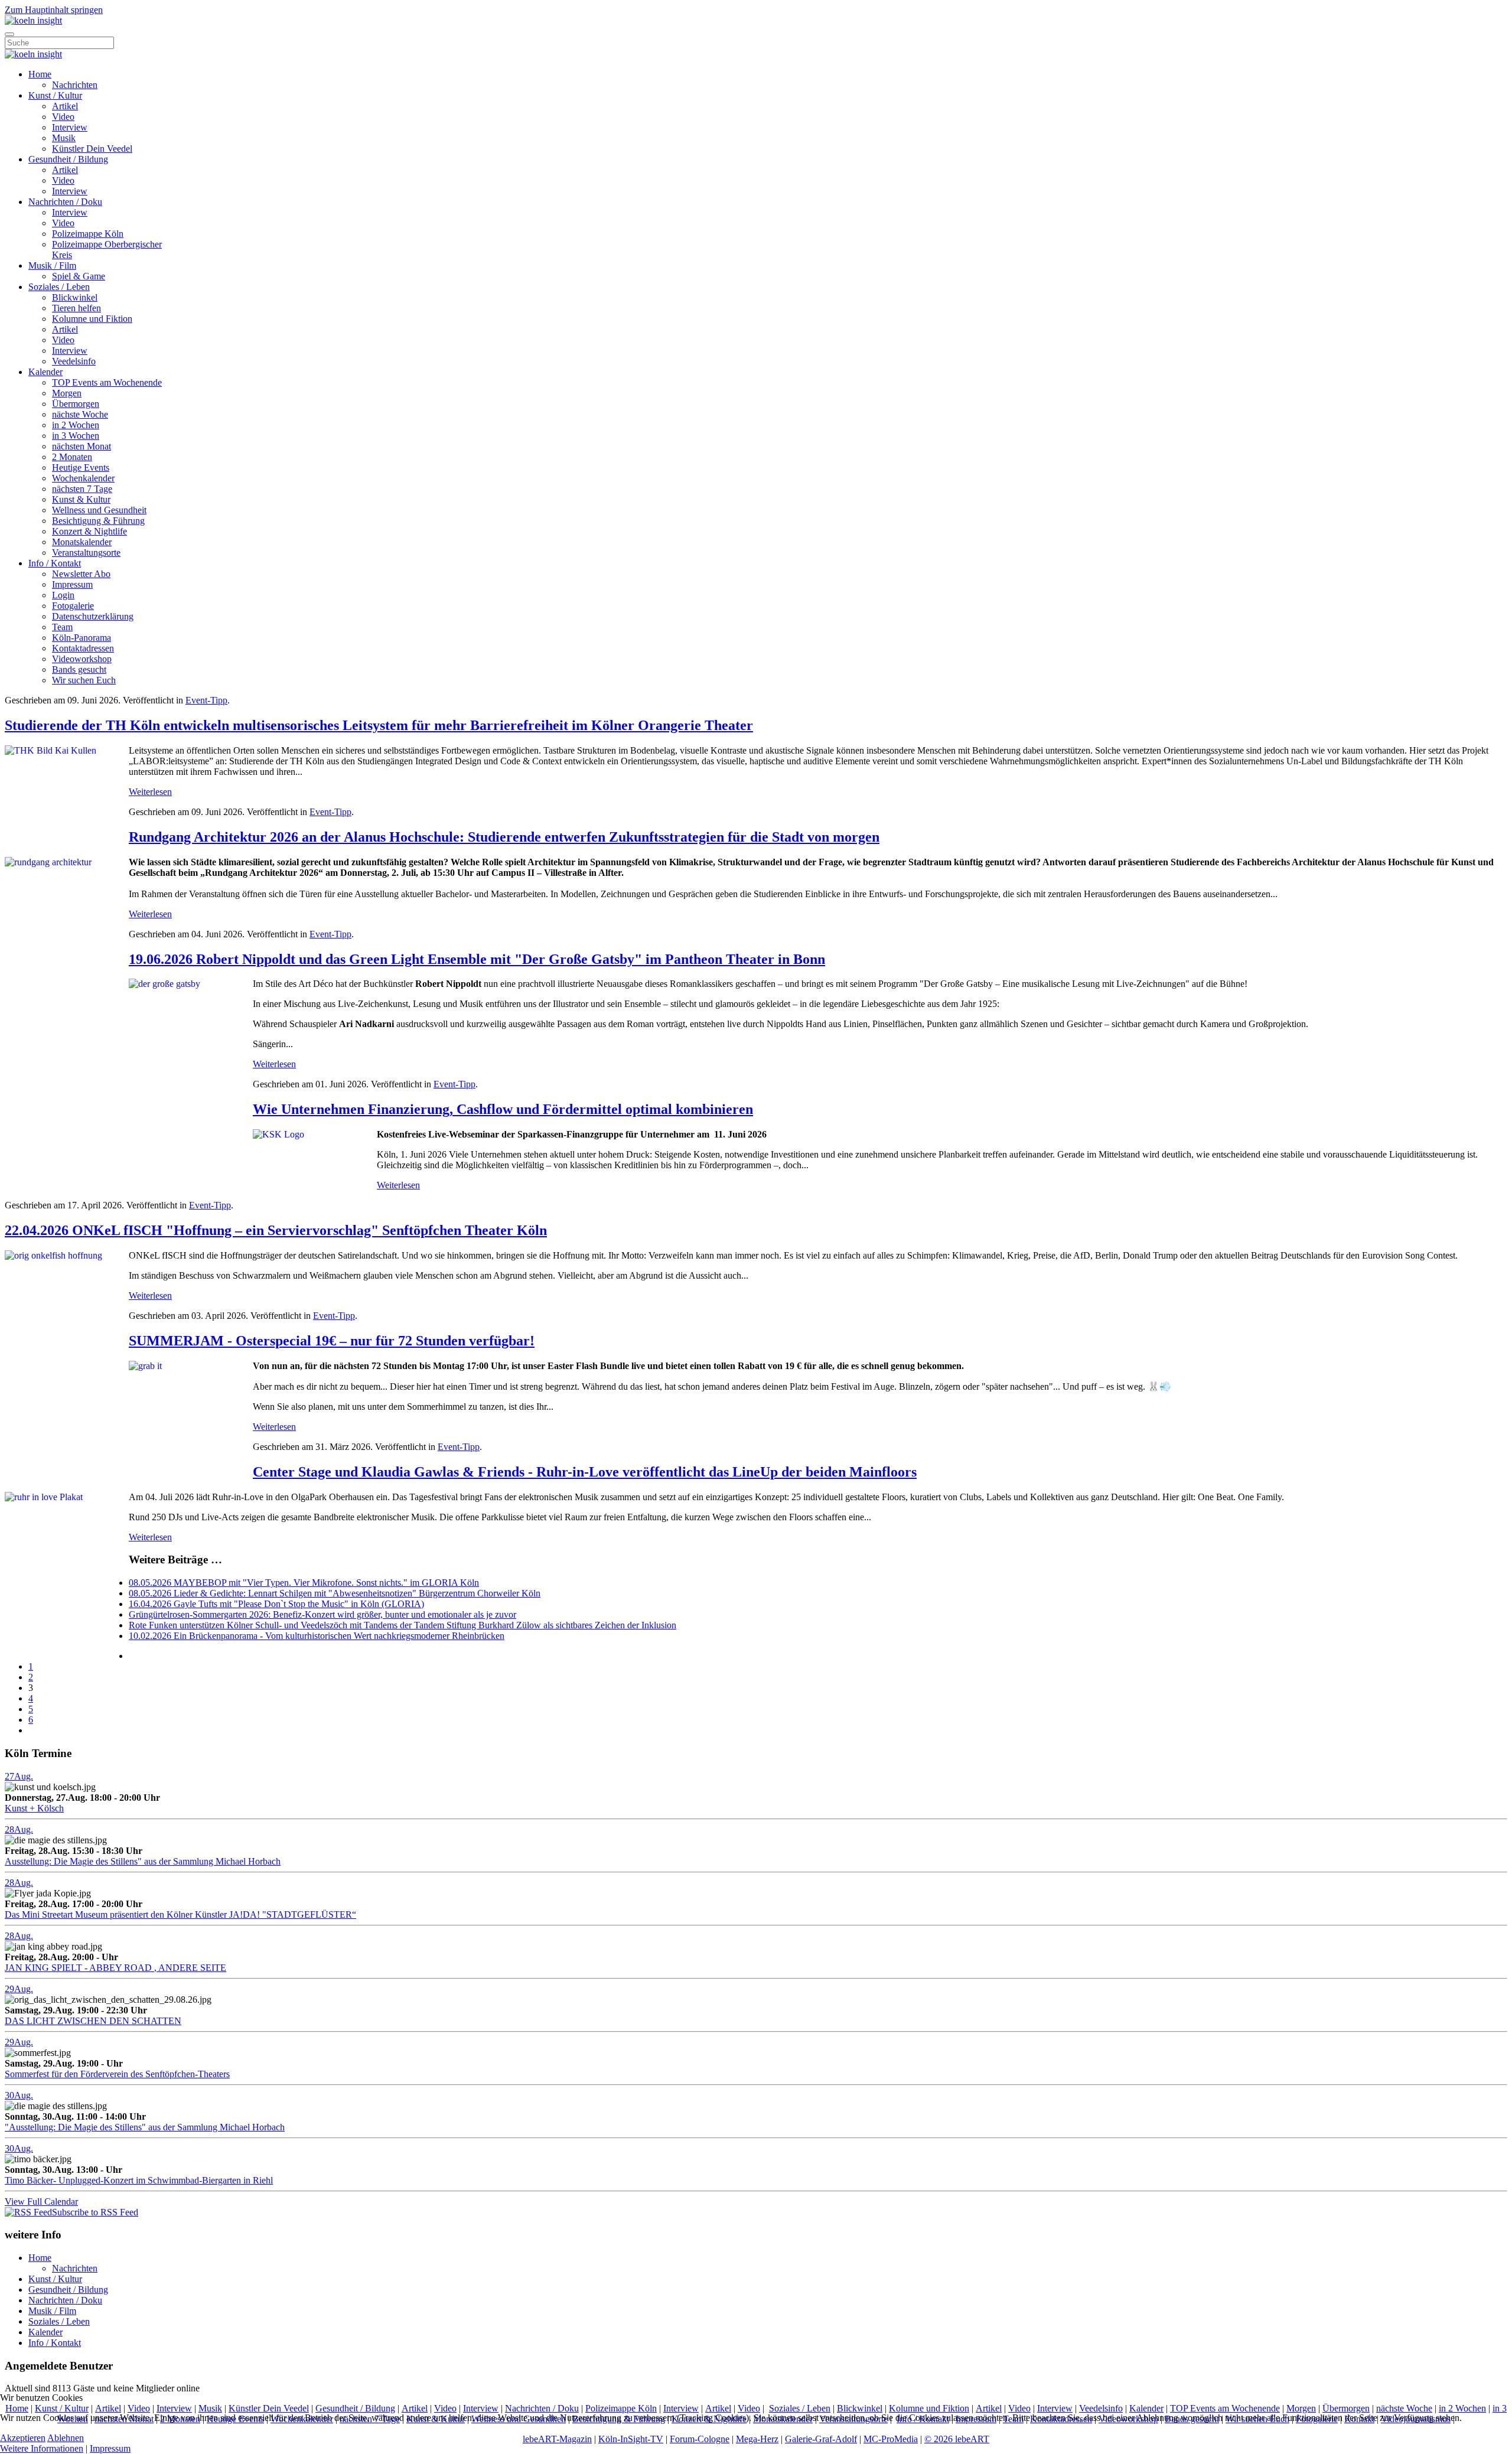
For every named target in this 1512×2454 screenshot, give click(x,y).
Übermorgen (76, 404)
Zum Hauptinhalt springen (54, 10)
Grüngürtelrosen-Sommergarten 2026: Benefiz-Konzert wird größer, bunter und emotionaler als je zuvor (322, 1614)
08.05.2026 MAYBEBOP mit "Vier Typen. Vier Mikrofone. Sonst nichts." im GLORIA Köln (304, 1583)
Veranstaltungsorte (86, 553)
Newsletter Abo (81, 574)
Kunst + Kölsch (34, 1808)
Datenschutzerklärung (93, 616)
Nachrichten (75, 85)
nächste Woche (80, 414)
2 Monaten (72, 457)
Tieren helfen (76, 308)
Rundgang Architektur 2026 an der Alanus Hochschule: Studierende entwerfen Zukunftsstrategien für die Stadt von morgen (504, 837)
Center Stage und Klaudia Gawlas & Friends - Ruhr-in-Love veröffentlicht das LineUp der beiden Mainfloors (585, 1472)
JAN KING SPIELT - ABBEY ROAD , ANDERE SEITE (115, 1968)
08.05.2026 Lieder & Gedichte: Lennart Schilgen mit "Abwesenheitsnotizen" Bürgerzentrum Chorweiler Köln (335, 1593)
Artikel (65, 106)
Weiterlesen (150, 792)
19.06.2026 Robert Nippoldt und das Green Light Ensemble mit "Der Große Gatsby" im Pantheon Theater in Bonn (477, 959)
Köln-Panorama (82, 638)
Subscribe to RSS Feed (95, 2212)
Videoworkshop (82, 659)
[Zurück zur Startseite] (33, 20)
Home (40, 74)
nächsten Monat (82, 446)
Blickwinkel (75, 297)
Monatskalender (82, 542)
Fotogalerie (73, 606)
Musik (64, 138)
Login (63, 595)
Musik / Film (52, 265)
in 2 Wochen (76, 425)
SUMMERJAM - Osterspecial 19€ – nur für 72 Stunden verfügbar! (332, 1341)
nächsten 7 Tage (82, 489)
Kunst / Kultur (55, 95)
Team (62, 627)
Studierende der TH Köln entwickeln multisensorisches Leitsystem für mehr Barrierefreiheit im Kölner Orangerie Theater (379, 725)
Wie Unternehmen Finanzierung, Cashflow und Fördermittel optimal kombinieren (503, 1109)
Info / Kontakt (55, 563)
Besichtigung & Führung (98, 521)
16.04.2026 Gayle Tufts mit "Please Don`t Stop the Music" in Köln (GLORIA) (276, 1604)
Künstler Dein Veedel (92, 149)
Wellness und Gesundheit (99, 510)
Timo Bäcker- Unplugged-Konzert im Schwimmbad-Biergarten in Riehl (139, 2180)
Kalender (45, 372)
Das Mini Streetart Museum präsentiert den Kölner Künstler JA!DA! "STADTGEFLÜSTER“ (180, 1914)
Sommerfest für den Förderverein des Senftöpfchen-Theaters (117, 2074)
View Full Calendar (41, 2202)
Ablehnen (66, 2438)
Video (63, 117)
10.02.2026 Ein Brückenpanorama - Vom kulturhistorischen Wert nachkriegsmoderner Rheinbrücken (317, 1636)
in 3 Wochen (76, 436)
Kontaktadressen (83, 648)
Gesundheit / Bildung (68, 159)
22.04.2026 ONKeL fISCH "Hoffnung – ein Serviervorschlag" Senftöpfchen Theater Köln (276, 1230)
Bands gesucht (79, 669)
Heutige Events (81, 467)
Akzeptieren (23, 2438)
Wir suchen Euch (84, 680)
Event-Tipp (206, 700)
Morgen (67, 393)
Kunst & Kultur (81, 499)
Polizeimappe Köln (88, 234)
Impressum (72, 584)
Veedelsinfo (74, 361)
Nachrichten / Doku (65, 202)
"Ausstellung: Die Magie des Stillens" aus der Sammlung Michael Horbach (145, 2127)
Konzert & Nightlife (89, 531)
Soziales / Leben (59, 287)
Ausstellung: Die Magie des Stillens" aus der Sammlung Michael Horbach (143, 1861)
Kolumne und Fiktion (92, 319)
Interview (70, 127)
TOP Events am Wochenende (107, 382)
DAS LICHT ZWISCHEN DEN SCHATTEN (93, 2021)
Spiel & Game (79, 276)
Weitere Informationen (42, 2448)
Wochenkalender (83, 478)
